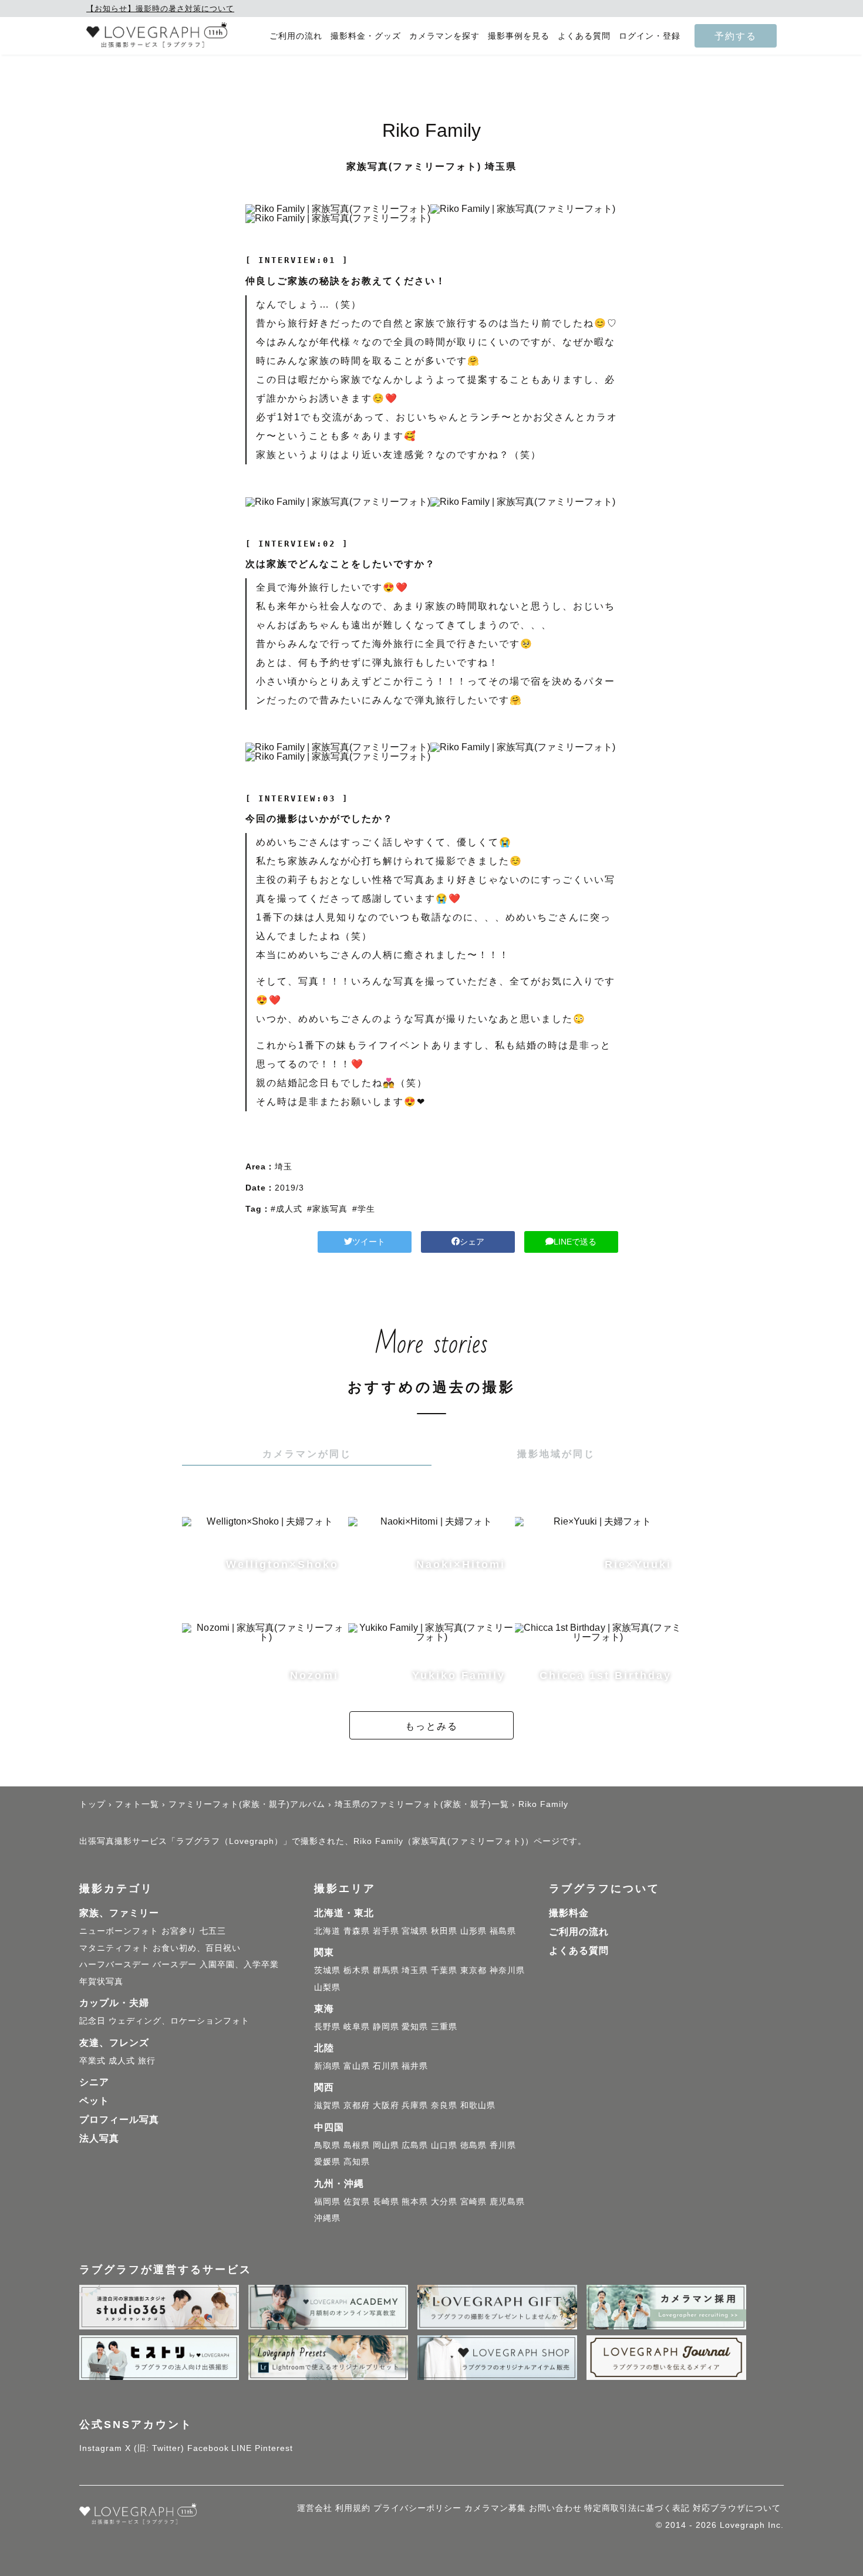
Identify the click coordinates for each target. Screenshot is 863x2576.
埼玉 (284, 1166)
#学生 (364, 1209)
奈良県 (444, 2105)
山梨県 (327, 1987)
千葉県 (444, 1970)
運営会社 (315, 2508)
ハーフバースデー (114, 1964)
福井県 (415, 2066)
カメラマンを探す (444, 36)
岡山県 (386, 2145)
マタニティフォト (114, 1948)
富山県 (357, 2066)
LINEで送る (575, 1242)
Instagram (101, 2448)
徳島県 (473, 2145)
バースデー (175, 1964)
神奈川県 (507, 1970)
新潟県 (327, 2066)
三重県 (444, 2027)
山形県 (473, 1931)
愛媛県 (327, 2162)
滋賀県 (327, 2105)
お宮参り (179, 1931)
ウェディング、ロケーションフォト (179, 2021)
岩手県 (386, 1931)
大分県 (444, 2201)
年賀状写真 (101, 1981)
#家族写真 (327, 1209)
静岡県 (386, 2027)
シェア (472, 1242)
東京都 (473, 1970)
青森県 (357, 1931)
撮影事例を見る (519, 36)
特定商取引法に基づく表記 (637, 2508)
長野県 (327, 2027)
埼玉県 (415, 1970)
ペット (94, 2101)
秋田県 (444, 1931)
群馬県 (386, 1970)
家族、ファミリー (119, 1913)
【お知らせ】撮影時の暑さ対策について (160, 9)
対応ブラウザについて (737, 2508)
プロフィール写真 (119, 2120)
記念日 (92, 2021)
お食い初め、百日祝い (197, 1948)
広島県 (415, 2145)
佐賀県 (357, 2201)
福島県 (503, 1931)
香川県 (503, 2145)
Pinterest (274, 2448)
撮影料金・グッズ (366, 36)
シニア (94, 2082)
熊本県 (415, 2201)
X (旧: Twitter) (155, 2448)
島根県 (357, 2145)
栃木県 (357, 1970)
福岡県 (327, 2201)
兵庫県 (415, 2105)
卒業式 (92, 2061)
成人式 (122, 2061)
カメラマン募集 (495, 2508)
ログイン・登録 (650, 36)
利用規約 (353, 2508)
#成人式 (286, 1209)
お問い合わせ (555, 2508)
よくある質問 (584, 36)
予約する (736, 36)
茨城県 (327, 1970)
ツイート (369, 1242)
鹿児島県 (507, 2201)
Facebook (208, 2448)
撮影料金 (569, 1913)
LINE (242, 2448)
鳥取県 (327, 2145)
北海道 (327, 1931)
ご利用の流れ (296, 36)
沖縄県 (327, 2218)
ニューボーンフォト (119, 1931)
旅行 (147, 2061)
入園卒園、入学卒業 (239, 1964)
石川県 (386, 2066)
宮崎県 (473, 2201)
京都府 (357, 2105)
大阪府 (386, 2105)
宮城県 (415, 1931)
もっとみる (431, 1726)
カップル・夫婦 (114, 2003)
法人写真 (99, 2138)
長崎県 (386, 2201)
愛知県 (415, 2027)
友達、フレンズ (114, 2043)
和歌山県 (478, 2105)
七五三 (213, 1931)
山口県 (444, 2145)
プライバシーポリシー (417, 2508)
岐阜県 (357, 2027)
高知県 (357, 2162)
